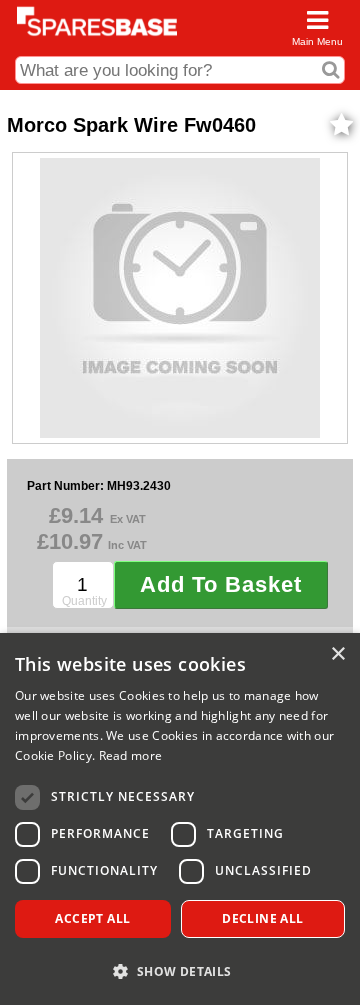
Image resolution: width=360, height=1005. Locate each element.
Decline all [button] (262, 918)
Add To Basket (221, 584)
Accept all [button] (92, 918)
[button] (180, 970)
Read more (131, 755)
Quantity (84, 601)
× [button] (337, 654)
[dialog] (180, 819)
